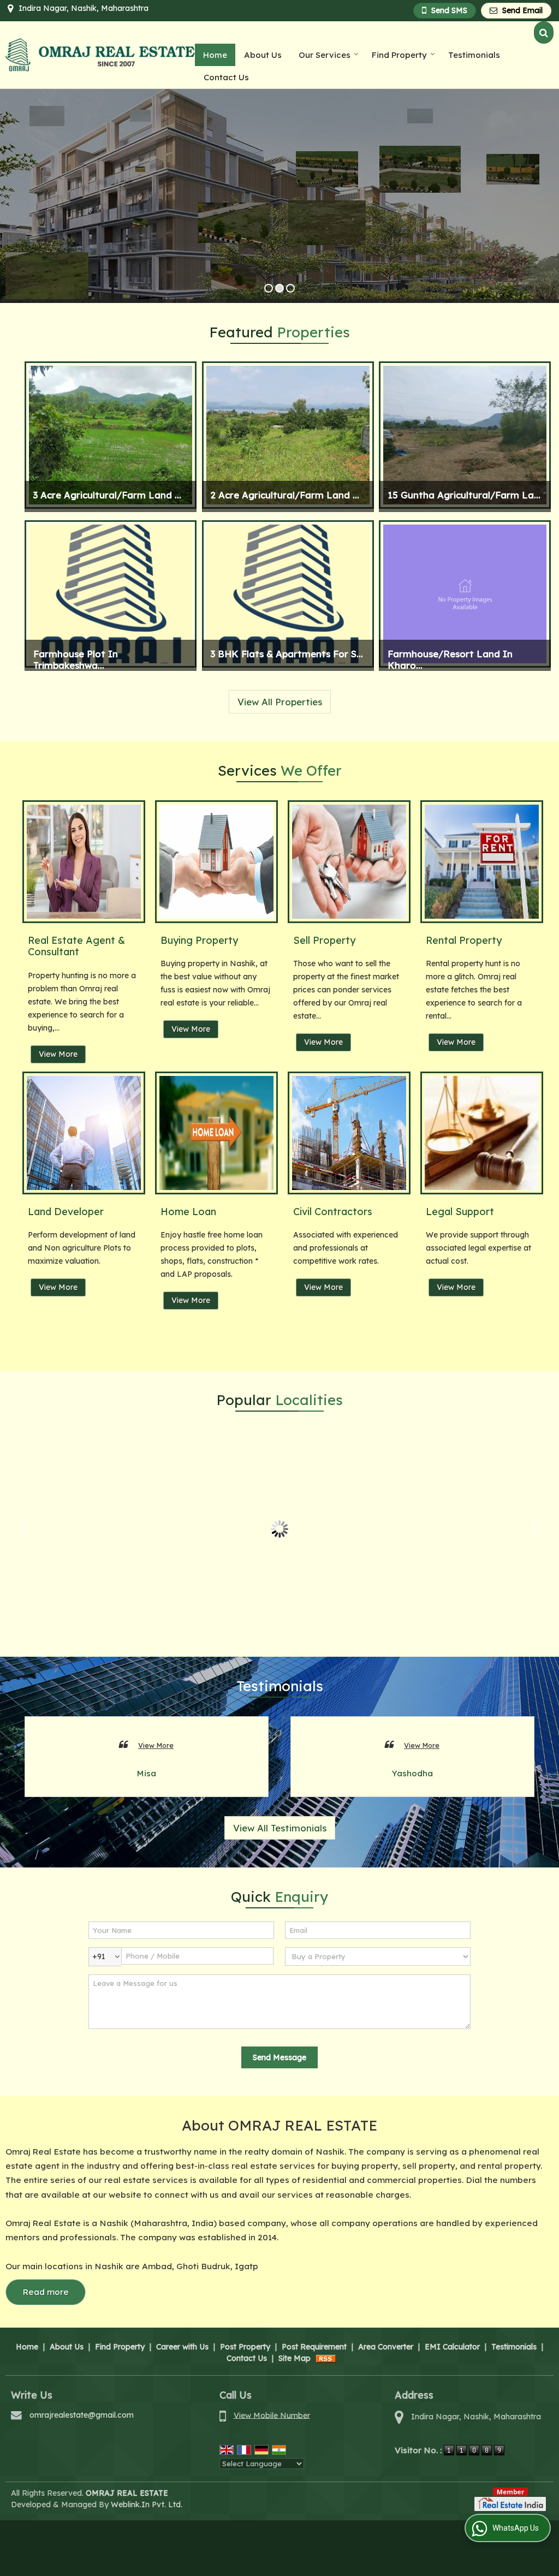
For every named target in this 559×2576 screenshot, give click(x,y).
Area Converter (386, 2347)
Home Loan (188, 1212)
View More (58, 1054)
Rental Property (464, 940)
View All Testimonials (280, 1828)
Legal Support (460, 1212)
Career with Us (182, 2347)
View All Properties (280, 702)
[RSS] (326, 2358)
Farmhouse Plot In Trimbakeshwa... (76, 659)
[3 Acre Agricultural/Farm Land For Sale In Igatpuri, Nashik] (111, 435)
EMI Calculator (452, 2347)
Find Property (399, 55)
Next (534, 1529)
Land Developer (66, 1212)
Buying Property (199, 940)
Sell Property (324, 940)
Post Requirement (314, 2347)
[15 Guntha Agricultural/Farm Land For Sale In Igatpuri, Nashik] (465, 435)
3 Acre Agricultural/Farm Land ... (107, 495)
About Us (263, 55)
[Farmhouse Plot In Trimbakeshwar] (111, 594)
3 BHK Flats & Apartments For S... (287, 654)
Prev (25, 1529)
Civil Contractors (333, 1212)
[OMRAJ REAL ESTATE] (100, 55)
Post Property (245, 2347)
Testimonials (474, 55)
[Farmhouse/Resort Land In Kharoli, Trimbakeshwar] (465, 594)
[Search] (544, 32)
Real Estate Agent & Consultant (76, 946)
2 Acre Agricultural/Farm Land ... (285, 495)
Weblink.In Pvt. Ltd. (147, 2504)
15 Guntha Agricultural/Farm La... (464, 495)
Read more (46, 2292)
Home (215, 55)
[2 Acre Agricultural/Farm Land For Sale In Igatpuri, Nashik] (288, 435)
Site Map (295, 2358)
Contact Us (226, 77)
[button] (272, 2415)
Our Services (325, 55)
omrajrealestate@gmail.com (82, 2415)
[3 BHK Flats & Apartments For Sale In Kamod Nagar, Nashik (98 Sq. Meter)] (288, 594)
